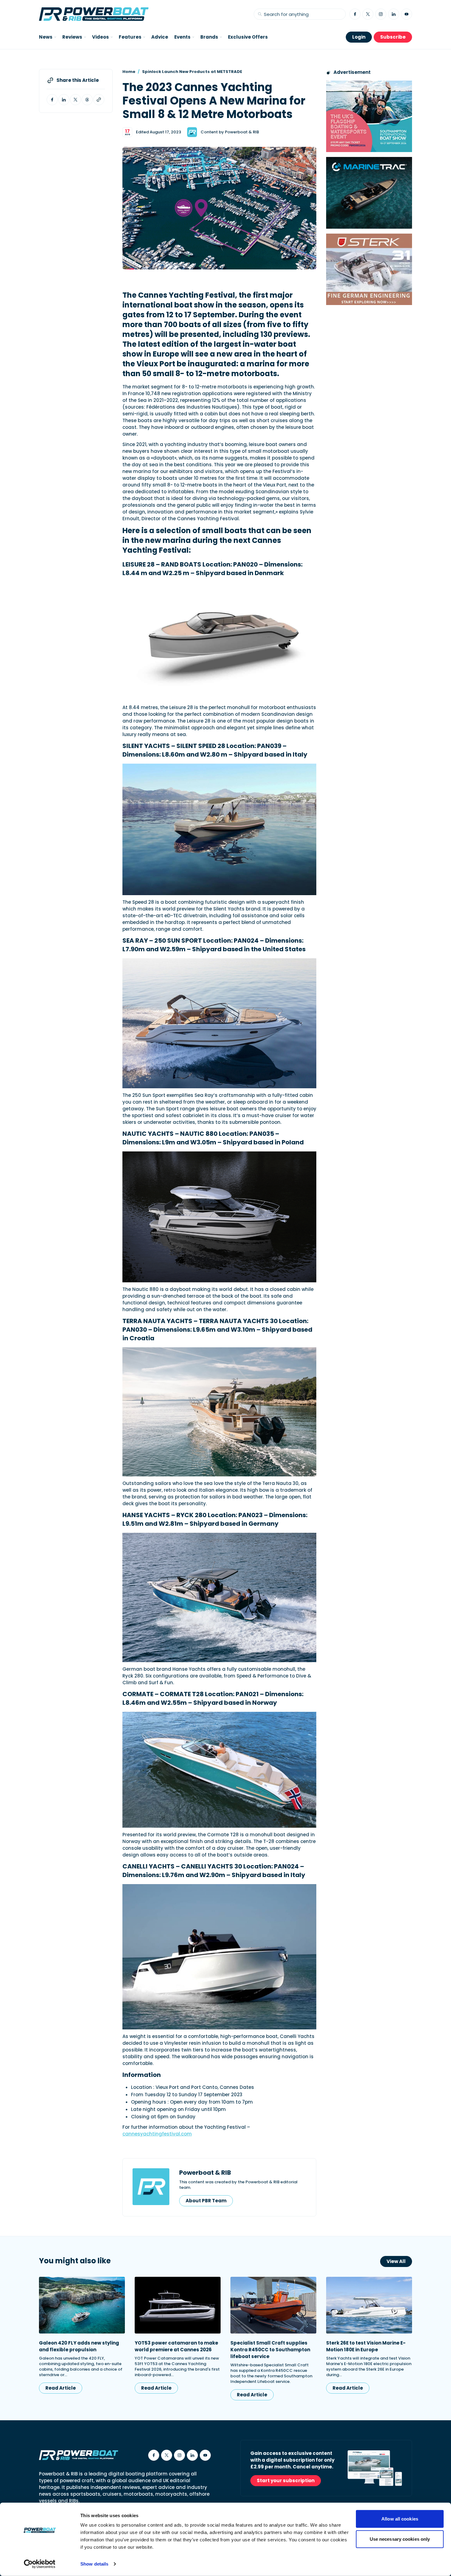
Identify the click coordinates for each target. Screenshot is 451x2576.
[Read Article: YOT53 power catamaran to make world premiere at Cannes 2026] (178, 2305)
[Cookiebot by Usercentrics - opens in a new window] (40, 2564)
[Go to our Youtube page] (407, 14)
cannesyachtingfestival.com (157, 2134)
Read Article (61, 2388)
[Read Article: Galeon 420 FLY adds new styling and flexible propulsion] (82, 2305)
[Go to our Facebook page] (355, 14)
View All (396, 2261)
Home (129, 72)
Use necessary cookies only (400, 2539)
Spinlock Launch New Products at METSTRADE (192, 72)
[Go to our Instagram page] (381, 14)
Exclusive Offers (248, 37)
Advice (160, 37)
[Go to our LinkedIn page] (394, 14)
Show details (94, 2564)
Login (359, 37)
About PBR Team (206, 2201)
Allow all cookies (400, 2519)
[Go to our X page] (368, 14)
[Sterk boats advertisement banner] (369, 269)
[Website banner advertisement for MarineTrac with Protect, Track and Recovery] (369, 193)
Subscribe (393, 37)
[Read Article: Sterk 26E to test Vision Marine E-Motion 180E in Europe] (369, 2305)
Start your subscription (286, 2481)
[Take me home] (94, 14)
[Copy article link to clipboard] (99, 100)
